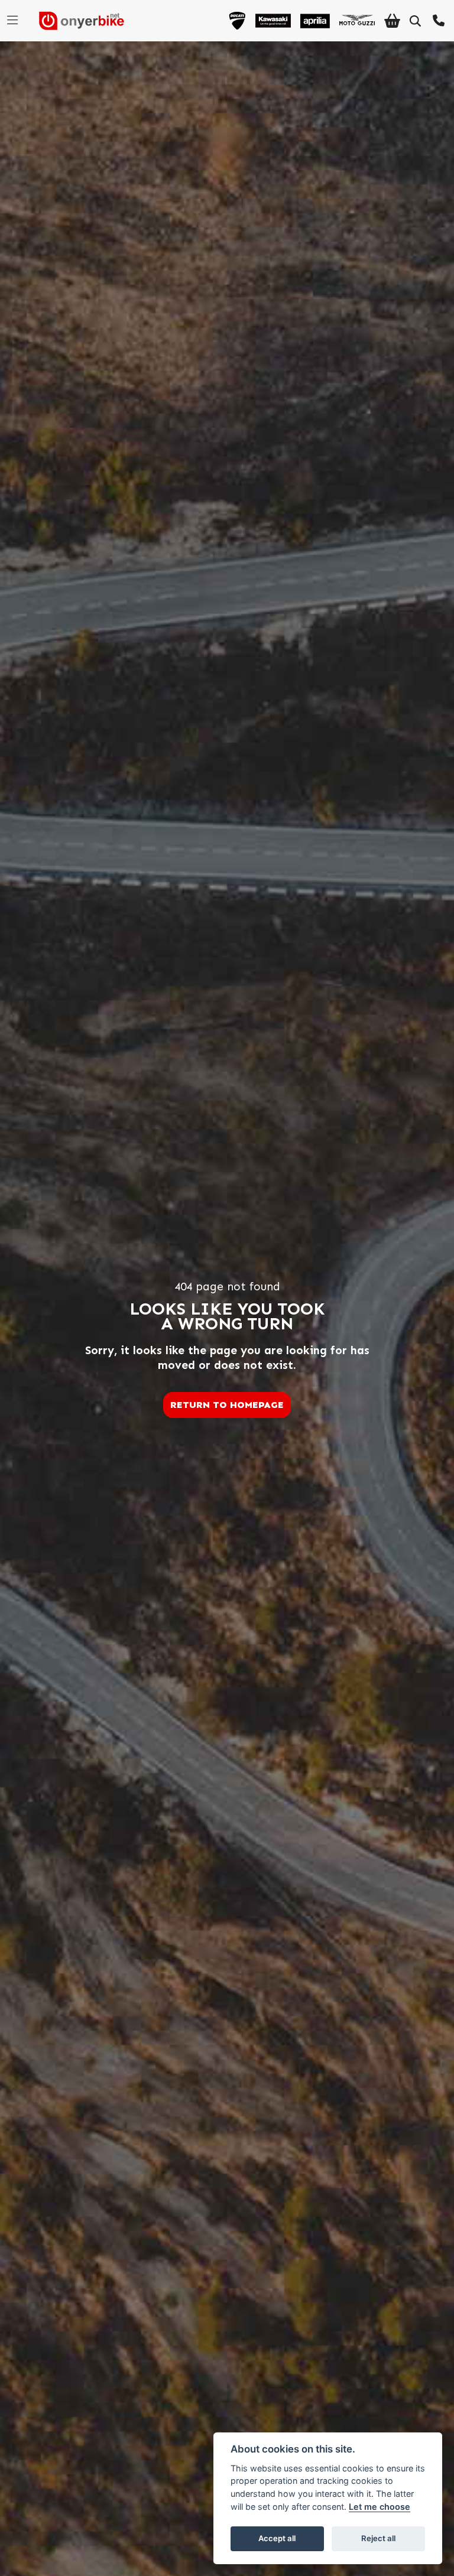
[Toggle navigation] (12, 21)
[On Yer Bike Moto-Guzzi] (357, 21)
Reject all (378, 2538)
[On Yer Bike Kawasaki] (273, 21)
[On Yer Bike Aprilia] (315, 21)
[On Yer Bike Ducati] (237, 21)
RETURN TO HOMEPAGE (227, 1405)
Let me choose (380, 2507)
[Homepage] (77, 21)
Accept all (277, 2538)
